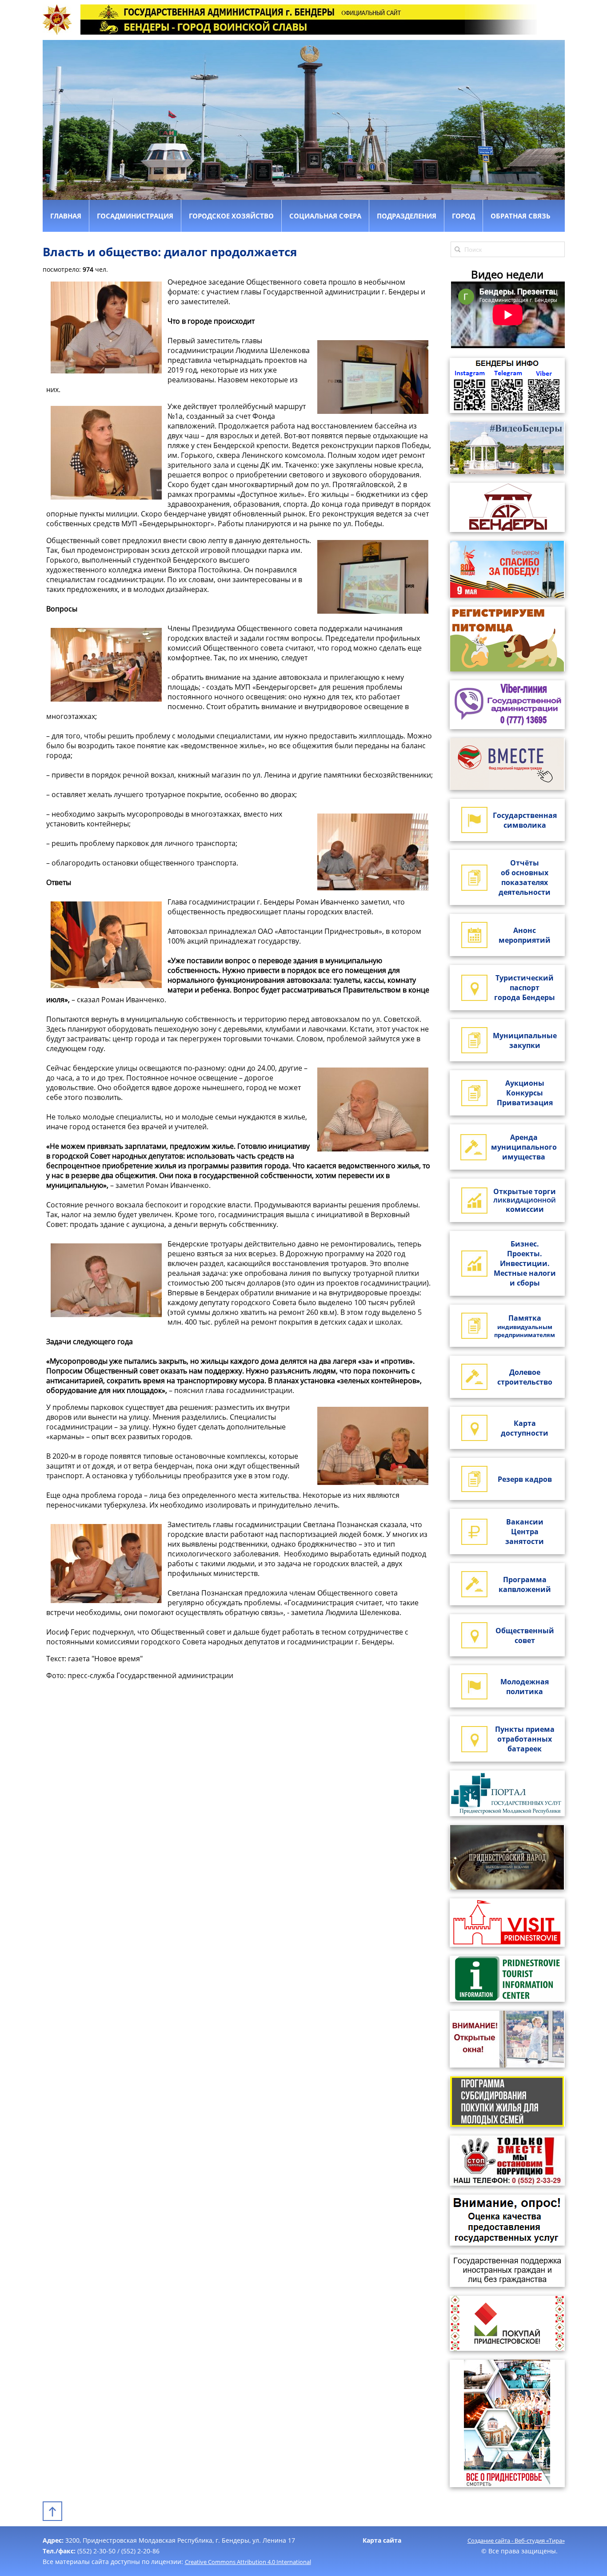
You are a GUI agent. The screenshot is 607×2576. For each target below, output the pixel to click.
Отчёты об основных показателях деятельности (525, 877)
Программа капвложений (525, 1584)
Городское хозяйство (231, 216)
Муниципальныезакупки (525, 1040)
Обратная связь (521, 216)
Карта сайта (382, 2540)
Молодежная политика (525, 1687)
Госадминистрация (135, 216)
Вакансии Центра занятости (525, 1532)
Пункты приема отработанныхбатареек (525, 1739)
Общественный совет (525, 1635)
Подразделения (407, 216)
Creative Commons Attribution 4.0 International (248, 2562)
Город (463, 216)
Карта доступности (525, 1428)
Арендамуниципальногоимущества (524, 1147)
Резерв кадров (525, 1479)
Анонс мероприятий (525, 935)
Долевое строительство (525, 1377)
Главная (66, 216)
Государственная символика (525, 820)
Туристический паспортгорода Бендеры (525, 988)
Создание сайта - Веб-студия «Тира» (516, 2540)
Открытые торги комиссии (525, 1200)
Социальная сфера (325, 216)
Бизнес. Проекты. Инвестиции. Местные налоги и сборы (525, 1263)
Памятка (525, 1326)
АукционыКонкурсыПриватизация (525, 1093)
